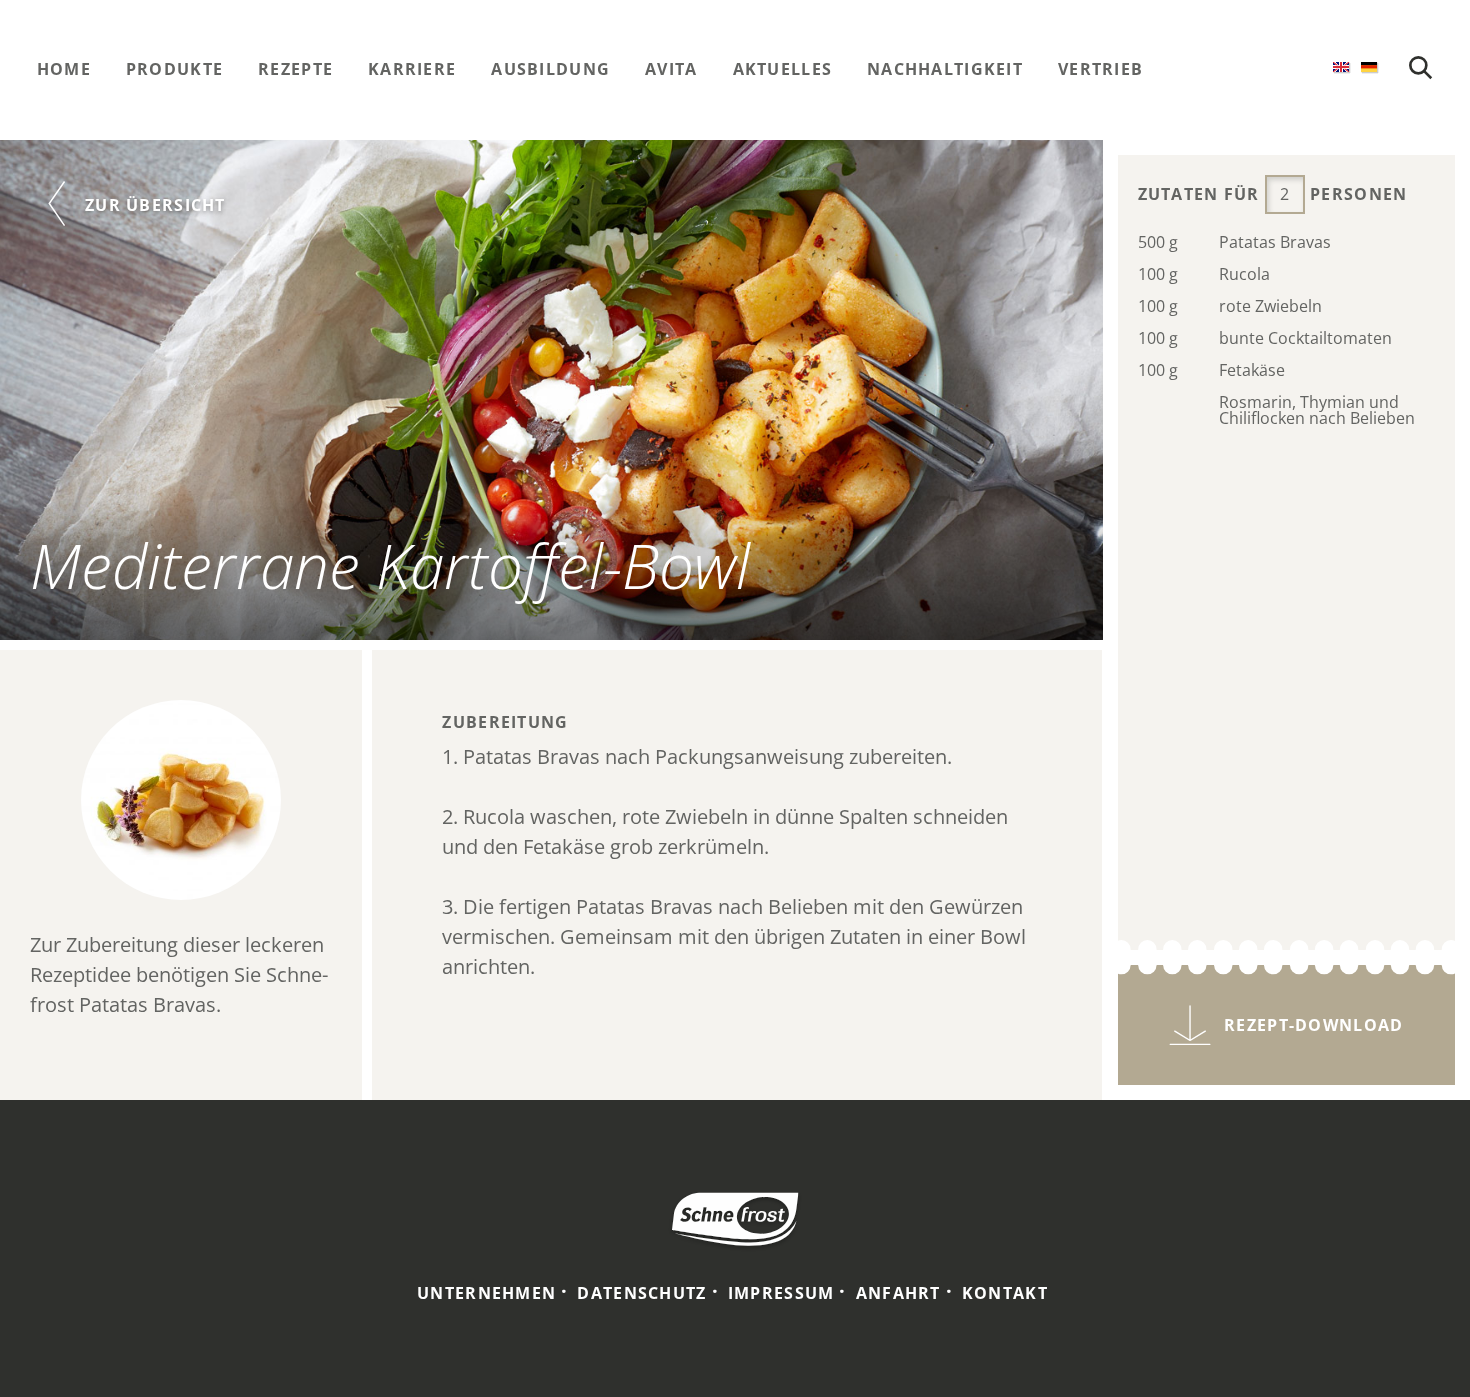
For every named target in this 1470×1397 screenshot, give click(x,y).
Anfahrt (898, 1293)
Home (64, 69)
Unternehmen (486, 1293)
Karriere (412, 69)
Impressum (781, 1293)
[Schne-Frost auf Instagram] (1244, 69)
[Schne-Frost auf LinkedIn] (1284, 69)
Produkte (174, 69)
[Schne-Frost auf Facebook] (1204, 69)
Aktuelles (783, 69)
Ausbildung (550, 69)
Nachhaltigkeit (945, 69)
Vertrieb (1100, 69)
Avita (671, 69)
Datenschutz (641, 1293)
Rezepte (295, 69)
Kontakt (1005, 1293)
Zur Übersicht (155, 205)
